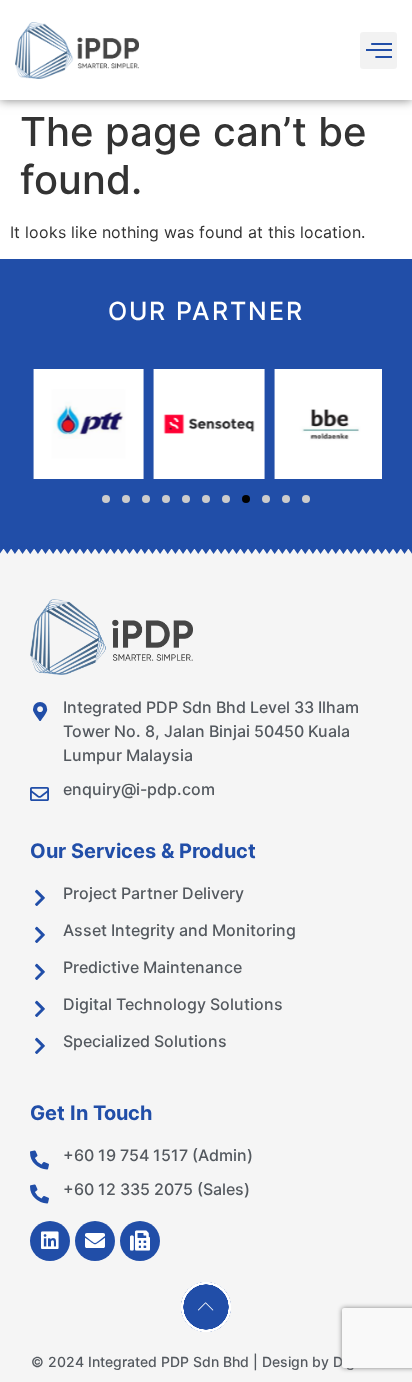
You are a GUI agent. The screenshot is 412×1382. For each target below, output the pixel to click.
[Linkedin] (50, 1241)
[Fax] (140, 1241)
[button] (378, 50)
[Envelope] (95, 1241)
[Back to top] (206, 1307)
